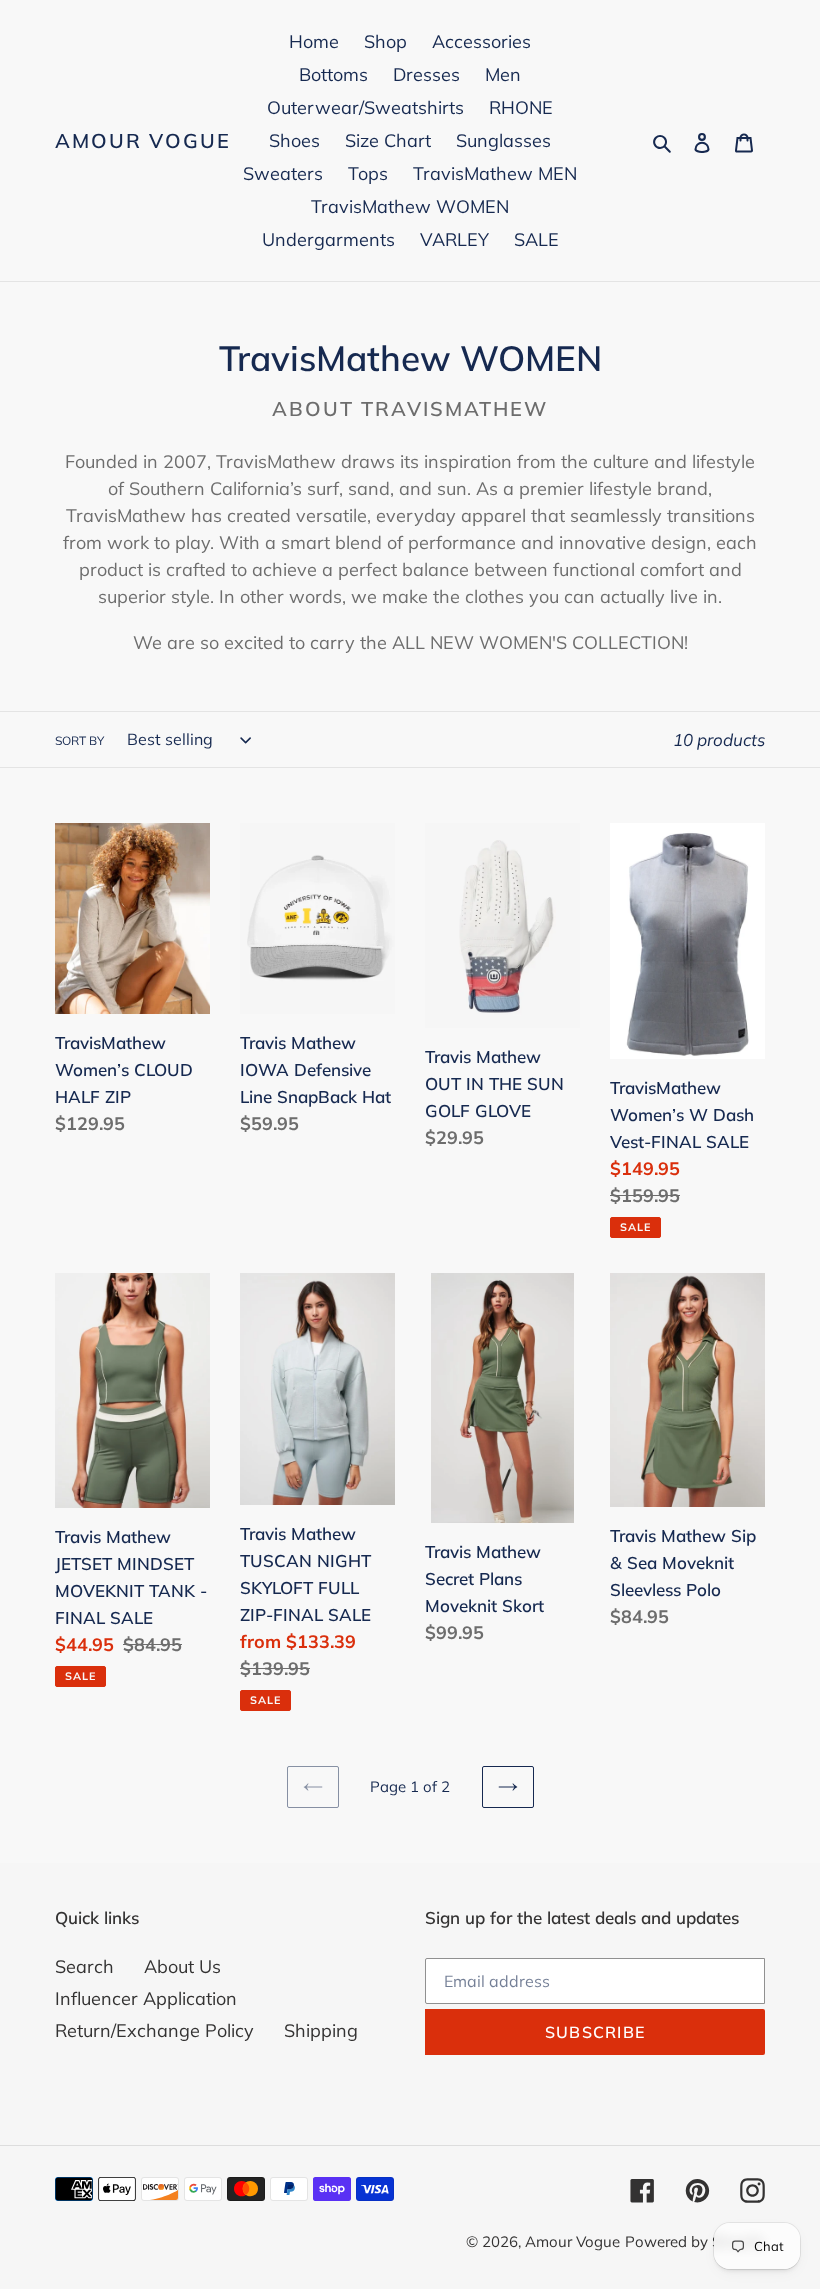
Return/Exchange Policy (154, 2030)
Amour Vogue (143, 141)
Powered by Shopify (695, 2241)
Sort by (79, 740)
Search (84, 1966)
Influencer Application (146, 1998)
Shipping (321, 2030)
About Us (182, 1966)
